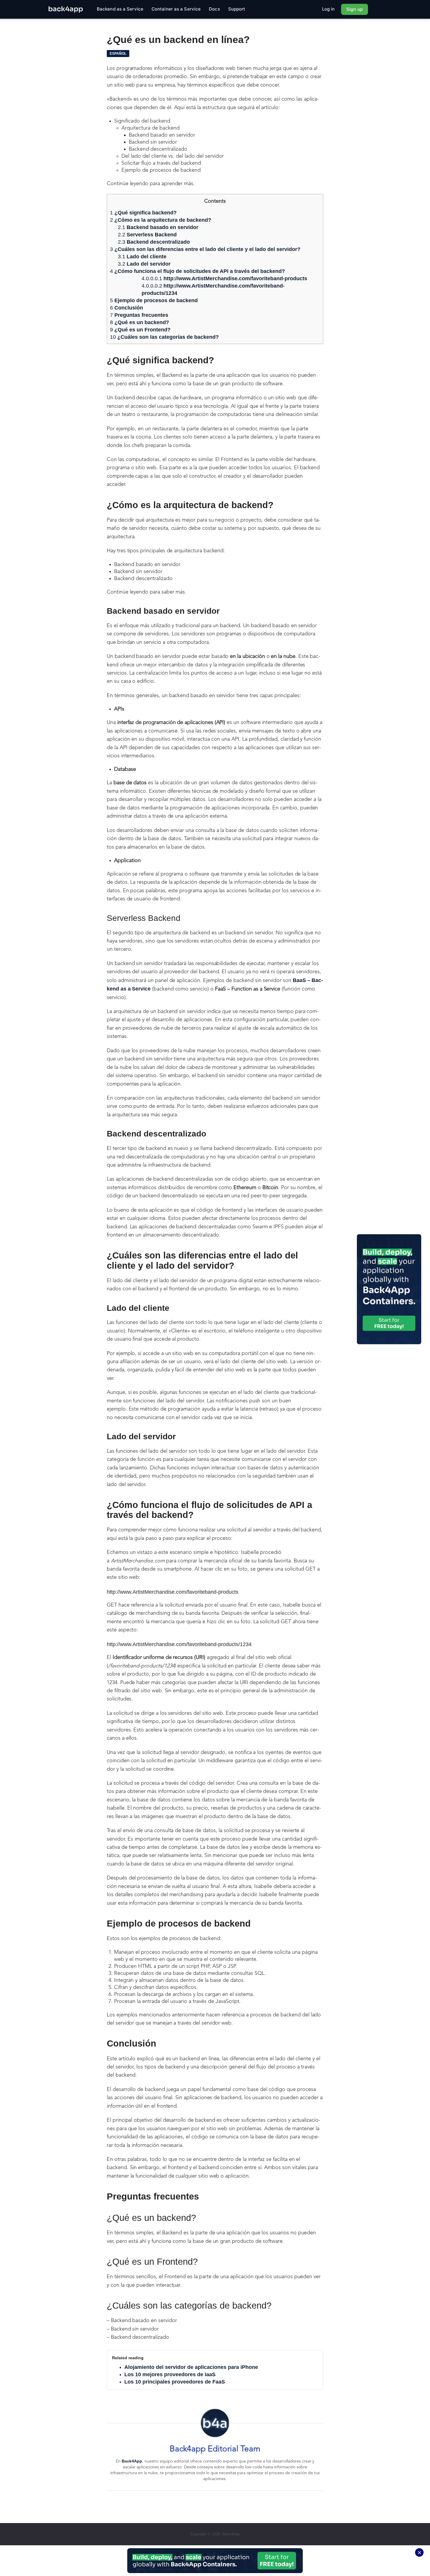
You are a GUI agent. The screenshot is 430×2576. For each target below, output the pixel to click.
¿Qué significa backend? (143, 213)
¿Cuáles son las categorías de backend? (164, 337)
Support (237, 9)
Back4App (132, 2461)
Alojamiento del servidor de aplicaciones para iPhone (191, 2367)
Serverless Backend (147, 235)
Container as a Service (176, 9)
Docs (214, 9)
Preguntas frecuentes (139, 315)
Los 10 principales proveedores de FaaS (175, 2382)
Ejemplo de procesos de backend (154, 300)
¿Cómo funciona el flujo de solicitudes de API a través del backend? (197, 271)
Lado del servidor (144, 264)
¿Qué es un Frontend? (140, 330)
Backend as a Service (120, 9)
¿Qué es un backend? (140, 322)
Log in (328, 9)
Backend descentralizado (154, 242)
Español (118, 54)
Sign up (355, 9)
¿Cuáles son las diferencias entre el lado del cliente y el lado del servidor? (205, 249)
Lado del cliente (142, 257)
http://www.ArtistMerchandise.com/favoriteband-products (224, 278)
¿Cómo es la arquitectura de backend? (161, 220)
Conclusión (127, 308)
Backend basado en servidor (158, 227)
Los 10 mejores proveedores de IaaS (170, 2374)
